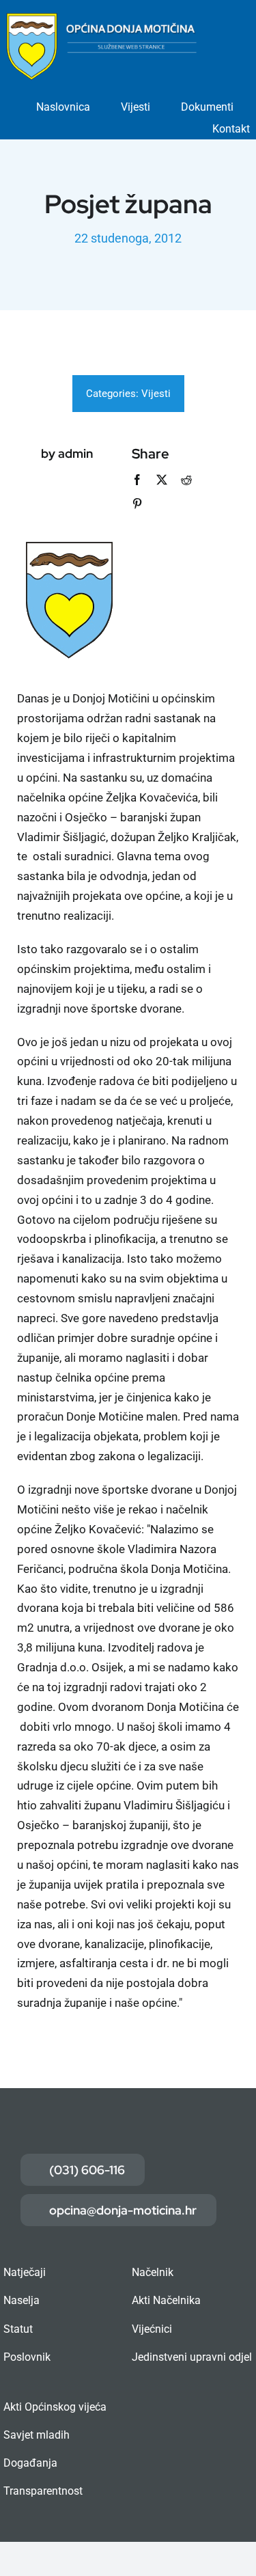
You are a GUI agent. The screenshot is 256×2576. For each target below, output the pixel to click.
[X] (162, 480)
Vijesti (156, 394)
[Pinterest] (137, 504)
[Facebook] (137, 480)
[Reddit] (186, 480)
